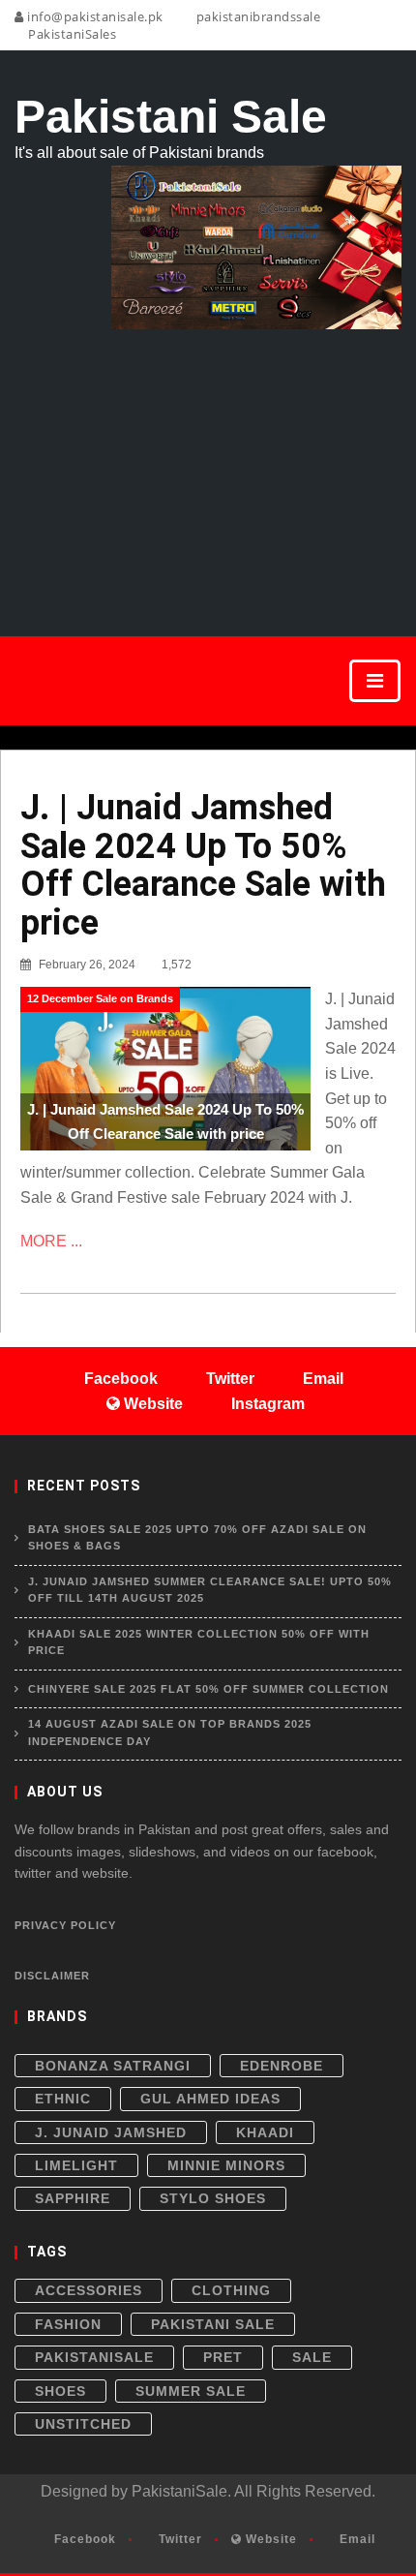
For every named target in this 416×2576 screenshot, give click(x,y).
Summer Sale (191, 2391)
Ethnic (63, 2099)
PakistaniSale (94, 2357)
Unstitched (83, 2424)
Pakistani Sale (213, 2324)
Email (356, 2539)
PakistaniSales (71, 34)
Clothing (231, 2290)
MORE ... (51, 1241)
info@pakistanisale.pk (94, 16)
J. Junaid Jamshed (111, 2132)
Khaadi (265, 2132)
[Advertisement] (208, 461)
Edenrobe (282, 2066)
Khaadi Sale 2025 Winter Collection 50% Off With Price (199, 1642)
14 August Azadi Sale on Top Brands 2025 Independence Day (170, 1733)
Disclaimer (52, 1976)
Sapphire (73, 2198)
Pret (223, 2357)
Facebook (83, 2539)
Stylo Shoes (213, 2198)
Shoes (60, 2391)
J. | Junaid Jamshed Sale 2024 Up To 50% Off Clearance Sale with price (203, 865)
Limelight (76, 2165)
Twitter (178, 2539)
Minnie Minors (226, 2165)
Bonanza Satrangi (113, 2066)
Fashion (68, 2324)
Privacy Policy (65, 1925)
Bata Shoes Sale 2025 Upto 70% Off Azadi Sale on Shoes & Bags (197, 1538)
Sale (312, 2357)
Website (269, 2539)
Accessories (89, 2290)
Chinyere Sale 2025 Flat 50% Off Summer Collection (208, 1689)
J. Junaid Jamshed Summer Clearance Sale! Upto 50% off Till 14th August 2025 (210, 1590)
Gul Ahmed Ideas (210, 2099)
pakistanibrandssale (256, 16)
